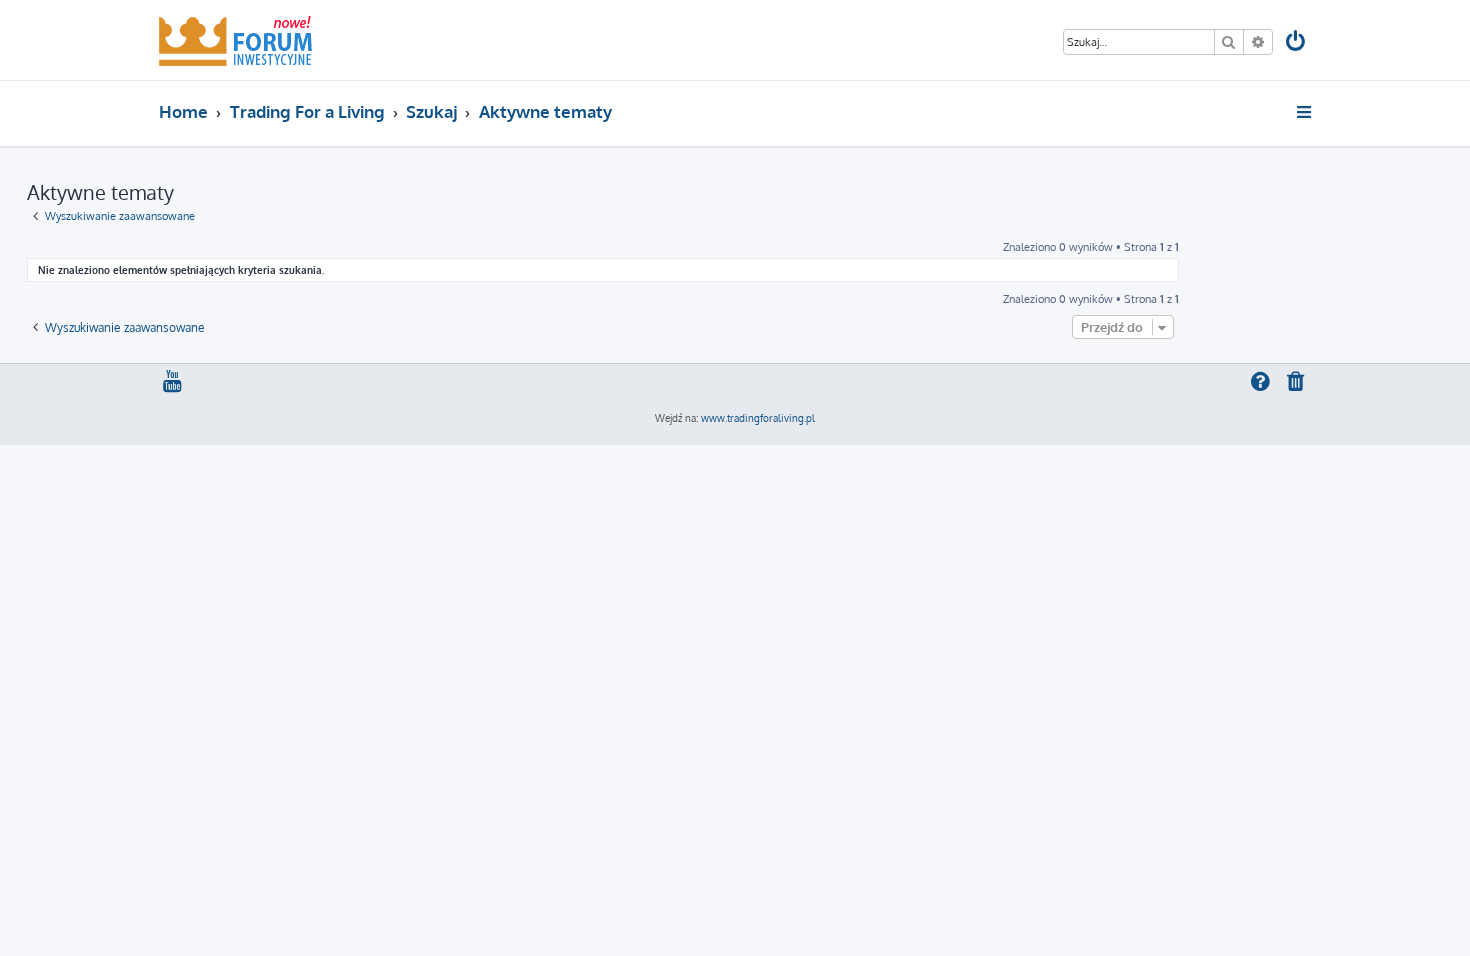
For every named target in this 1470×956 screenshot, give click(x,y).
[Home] (235, 40)
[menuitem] (1297, 43)
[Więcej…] (1305, 112)
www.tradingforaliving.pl (758, 418)
